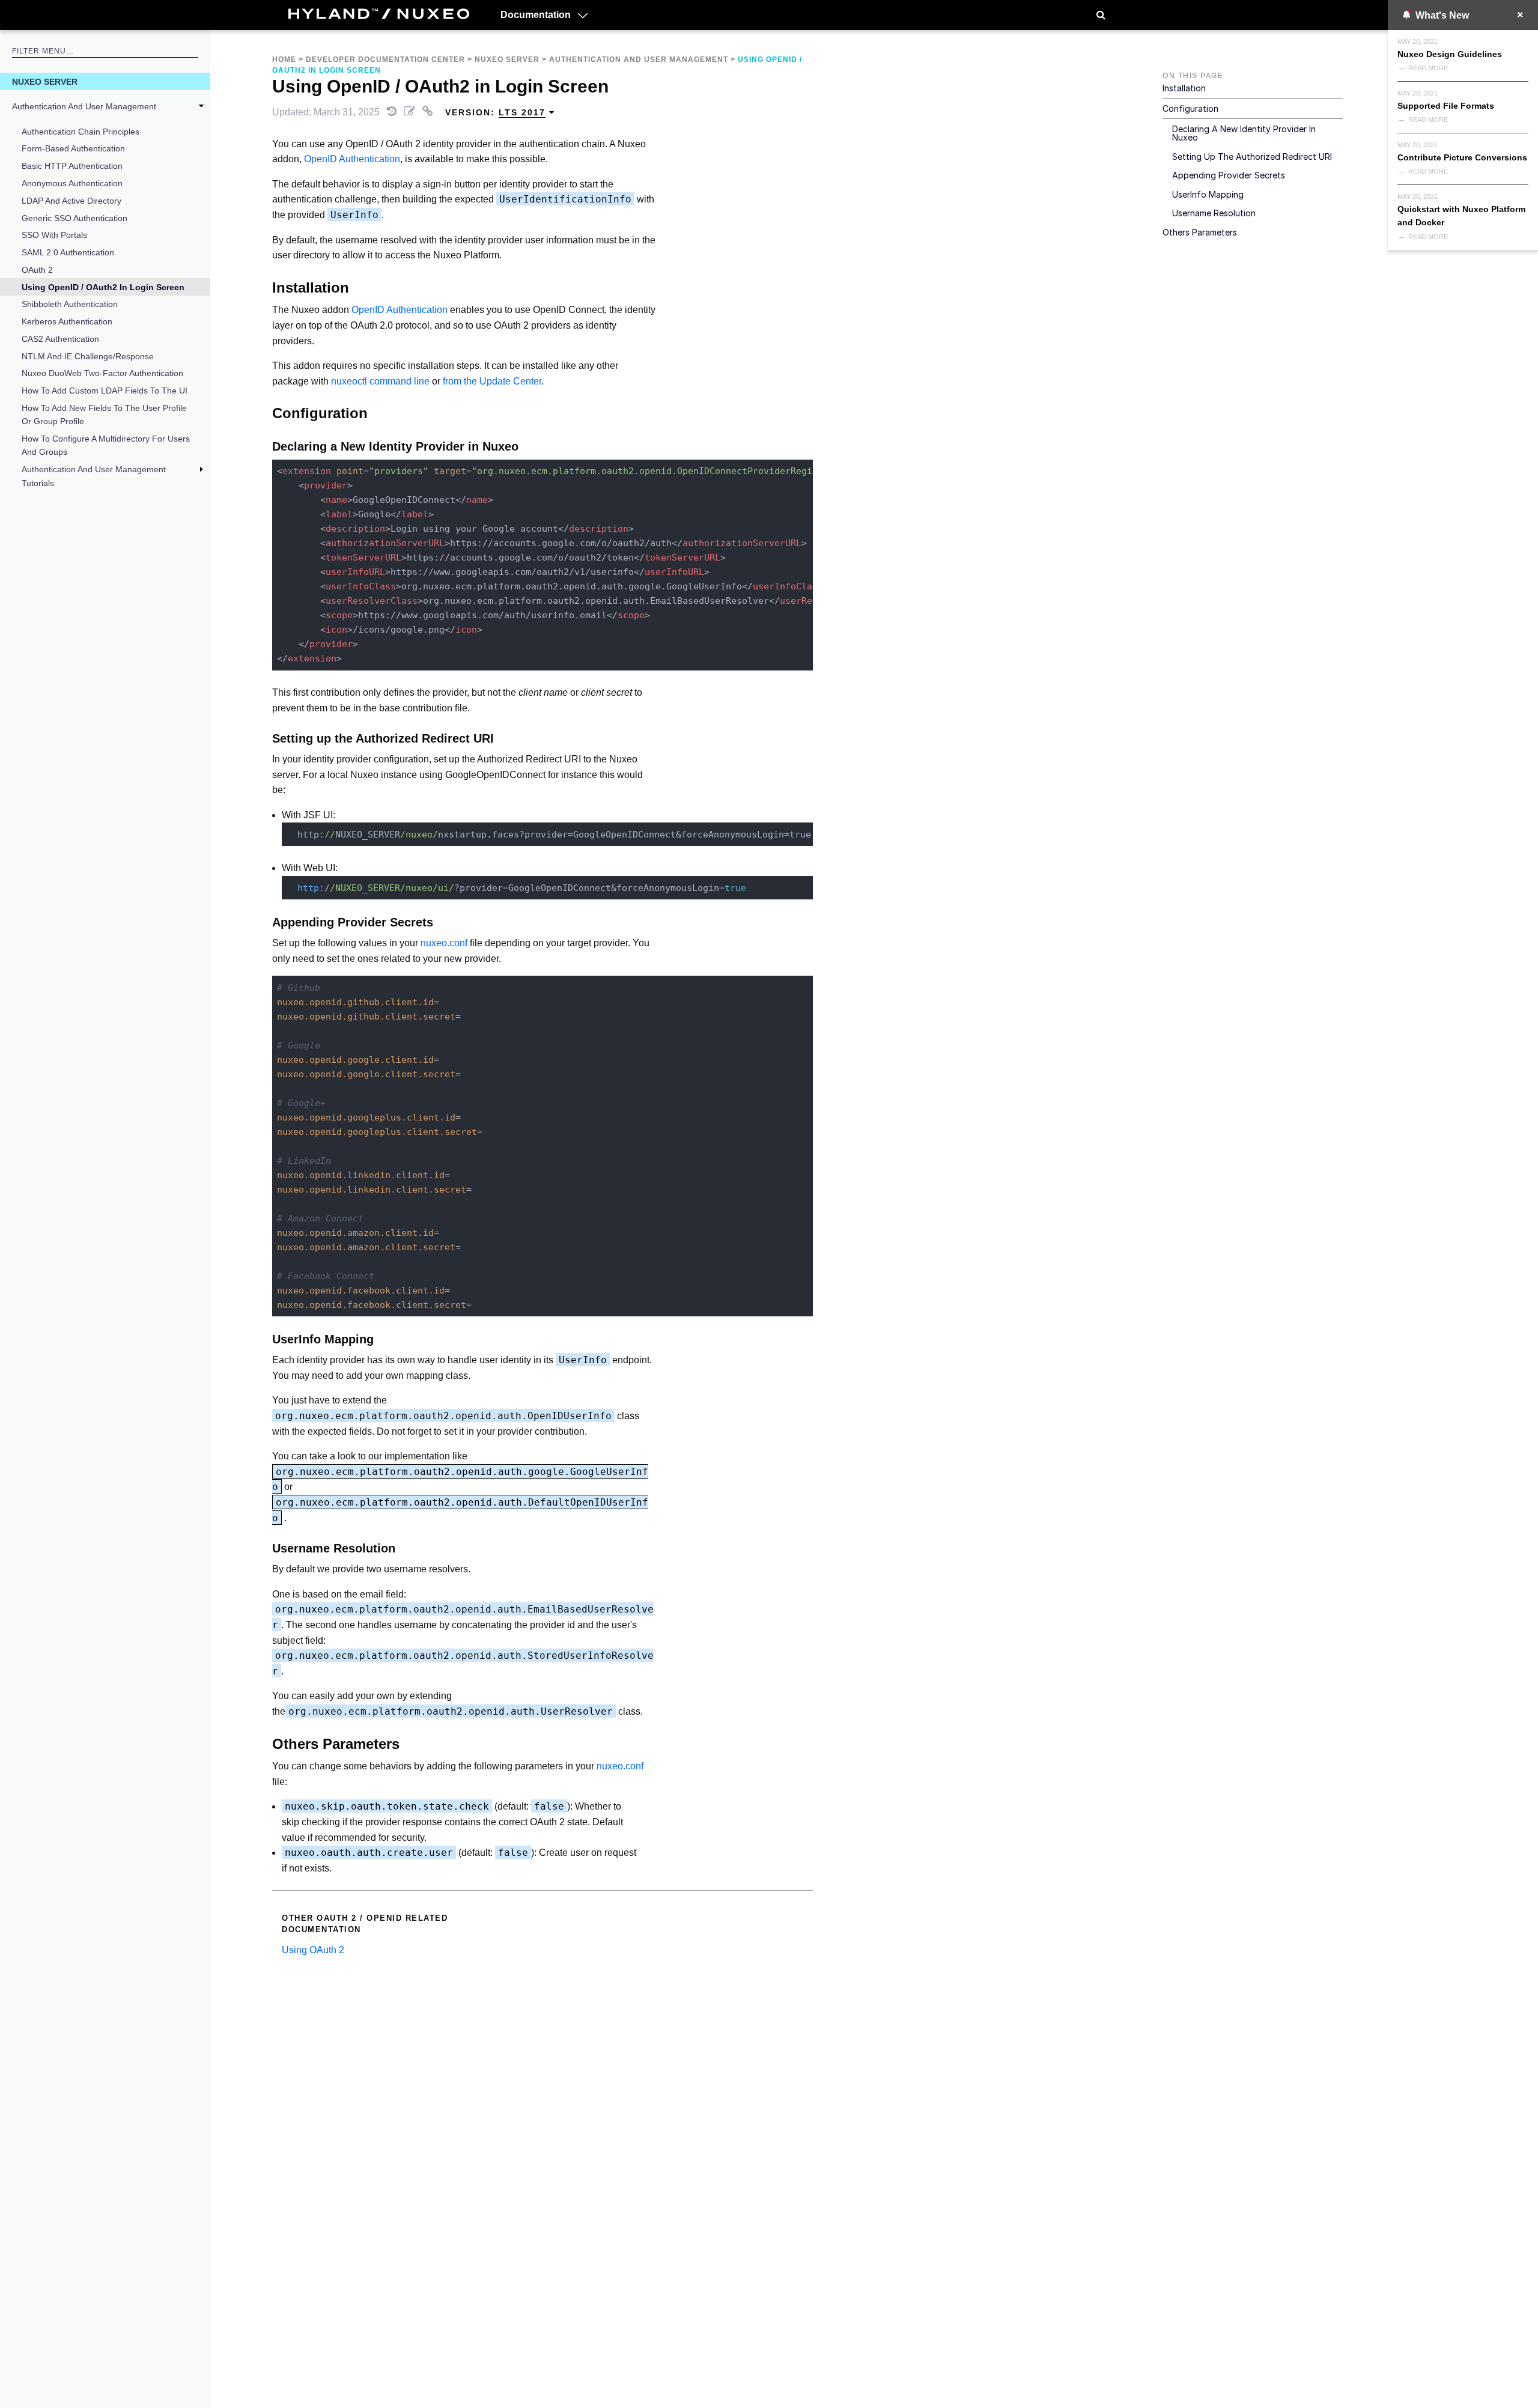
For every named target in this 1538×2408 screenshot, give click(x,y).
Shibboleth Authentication (70, 304)
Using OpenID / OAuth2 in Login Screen (103, 287)
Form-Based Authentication (73, 148)
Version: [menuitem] (495, 112)
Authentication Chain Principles (81, 132)
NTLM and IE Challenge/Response (88, 356)
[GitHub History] (393, 112)
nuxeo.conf (444, 943)
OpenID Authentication (352, 159)
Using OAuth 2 (313, 1950)
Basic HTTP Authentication (72, 166)
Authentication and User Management (84, 106)
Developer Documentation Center (385, 59)
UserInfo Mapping (1208, 194)
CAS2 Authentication (60, 339)
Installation (1184, 88)
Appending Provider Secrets (1229, 175)
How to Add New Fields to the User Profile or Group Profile (104, 415)
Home (284, 59)
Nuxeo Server (45, 82)
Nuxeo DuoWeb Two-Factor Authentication (102, 373)
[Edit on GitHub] (411, 112)
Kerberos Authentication (67, 321)
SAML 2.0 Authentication (68, 252)
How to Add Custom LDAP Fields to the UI (105, 391)
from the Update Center (492, 381)
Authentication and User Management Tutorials (94, 476)
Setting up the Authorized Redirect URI (1252, 157)
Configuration (1190, 108)
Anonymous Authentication (72, 183)
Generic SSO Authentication (74, 218)
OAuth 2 (37, 270)
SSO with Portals (54, 235)
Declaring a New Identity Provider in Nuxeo (1244, 133)
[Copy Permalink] (429, 112)
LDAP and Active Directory (71, 201)
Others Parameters (1200, 232)
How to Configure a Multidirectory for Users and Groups (106, 445)
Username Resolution (1214, 213)
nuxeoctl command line (380, 381)
